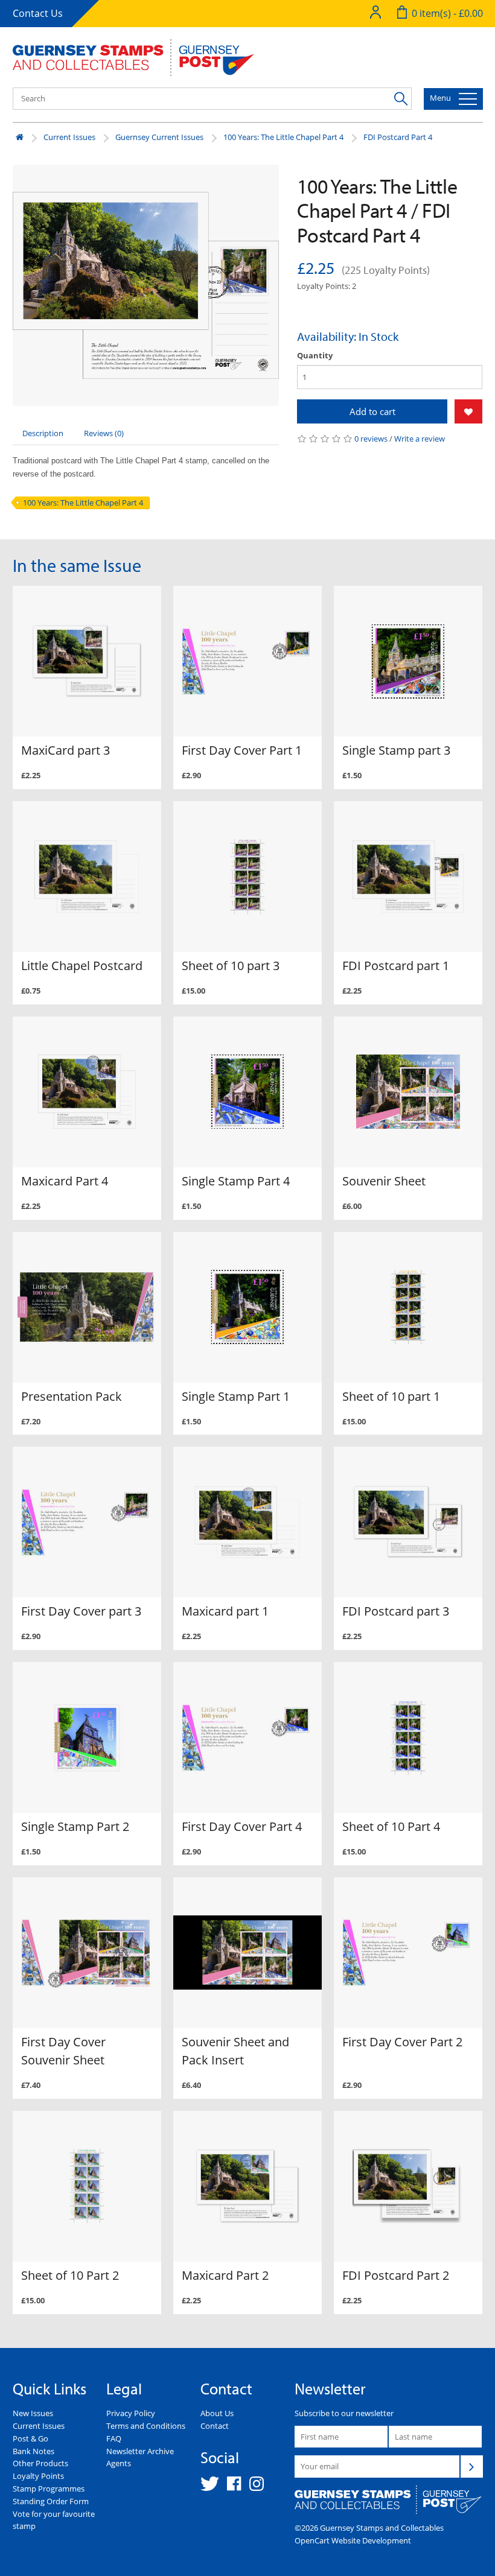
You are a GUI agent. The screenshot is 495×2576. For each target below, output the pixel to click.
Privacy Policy (131, 2413)
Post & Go (30, 2438)
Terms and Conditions (146, 2426)
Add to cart (372, 411)
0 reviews (371, 439)
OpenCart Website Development (353, 2540)
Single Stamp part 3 (396, 750)
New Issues (33, 2413)
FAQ (114, 2438)
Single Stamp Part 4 (236, 1181)
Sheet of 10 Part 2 (70, 2275)
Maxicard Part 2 (225, 2275)
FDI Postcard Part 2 (396, 2275)
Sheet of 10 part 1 (391, 1396)
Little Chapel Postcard (82, 966)
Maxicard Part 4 (65, 1181)
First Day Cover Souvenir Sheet (63, 2051)
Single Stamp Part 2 (75, 1826)
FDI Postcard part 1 (396, 966)
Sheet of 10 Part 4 (391, 1826)
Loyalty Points (38, 2476)
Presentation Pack (72, 1396)
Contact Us (38, 13)
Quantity (315, 355)
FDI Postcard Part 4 (398, 137)
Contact (215, 2426)
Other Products (40, 2463)
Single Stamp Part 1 (236, 1396)
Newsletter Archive (140, 2451)
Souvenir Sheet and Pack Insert (235, 2051)
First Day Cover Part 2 (402, 2042)
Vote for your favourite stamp (54, 2520)
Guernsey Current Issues (159, 137)
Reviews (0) (104, 433)
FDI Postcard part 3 (396, 1611)
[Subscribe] (471, 2466)
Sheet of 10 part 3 (231, 966)
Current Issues (69, 137)
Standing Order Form (51, 2501)
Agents (119, 2463)
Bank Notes (34, 2451)
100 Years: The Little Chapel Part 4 (283, 137)
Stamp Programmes (49, 2489)
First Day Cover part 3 (81, 1611)
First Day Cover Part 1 (242, 750)
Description (43, 433)
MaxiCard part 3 (65, 750)
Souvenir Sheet (384, 1181)
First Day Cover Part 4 (242, 1826)
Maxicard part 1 (225, 1611)
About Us (217, 2413)
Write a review (420, 439)
